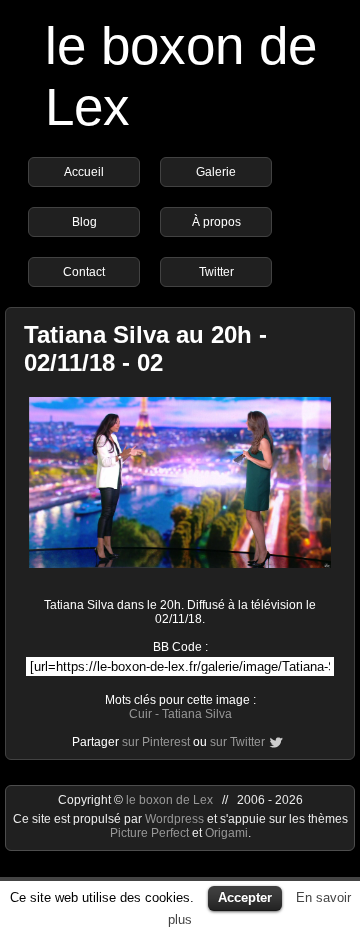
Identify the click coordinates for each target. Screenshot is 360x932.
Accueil (84, 172)
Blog (84, 222)
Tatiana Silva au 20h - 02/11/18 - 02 (145, 348)
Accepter (245, 897)
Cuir (140, 714)
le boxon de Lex (169, 800)
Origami (226, 833)
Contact (84, 272)
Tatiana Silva (197, 714)
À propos (216, 222)
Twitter (216, 272)
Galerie (216, 172)
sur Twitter (237, 742)
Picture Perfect (149, 833)
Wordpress (176, 819)
